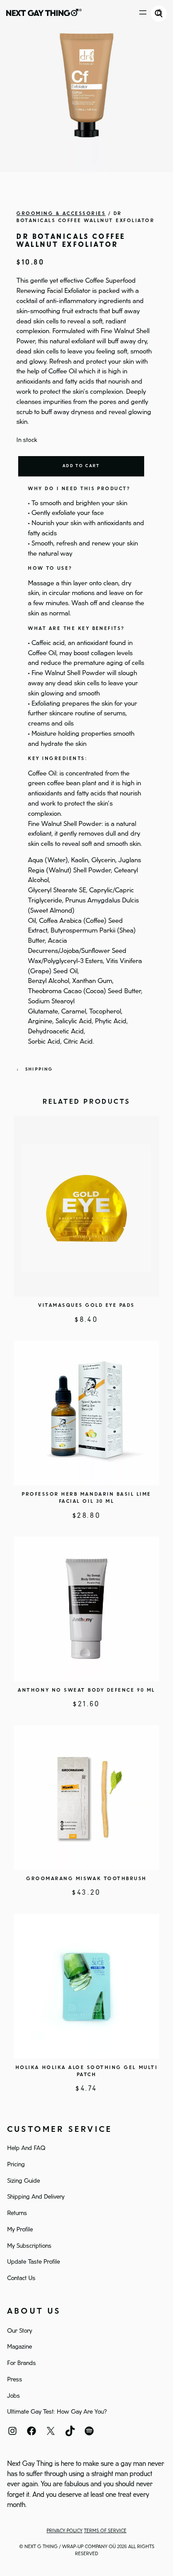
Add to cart (81, 466)
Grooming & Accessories (61, 214)
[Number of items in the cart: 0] (160, 12)
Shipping (39, 1069)
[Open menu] (143, 12)
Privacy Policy (65, 2531)
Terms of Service (105, 2531)
